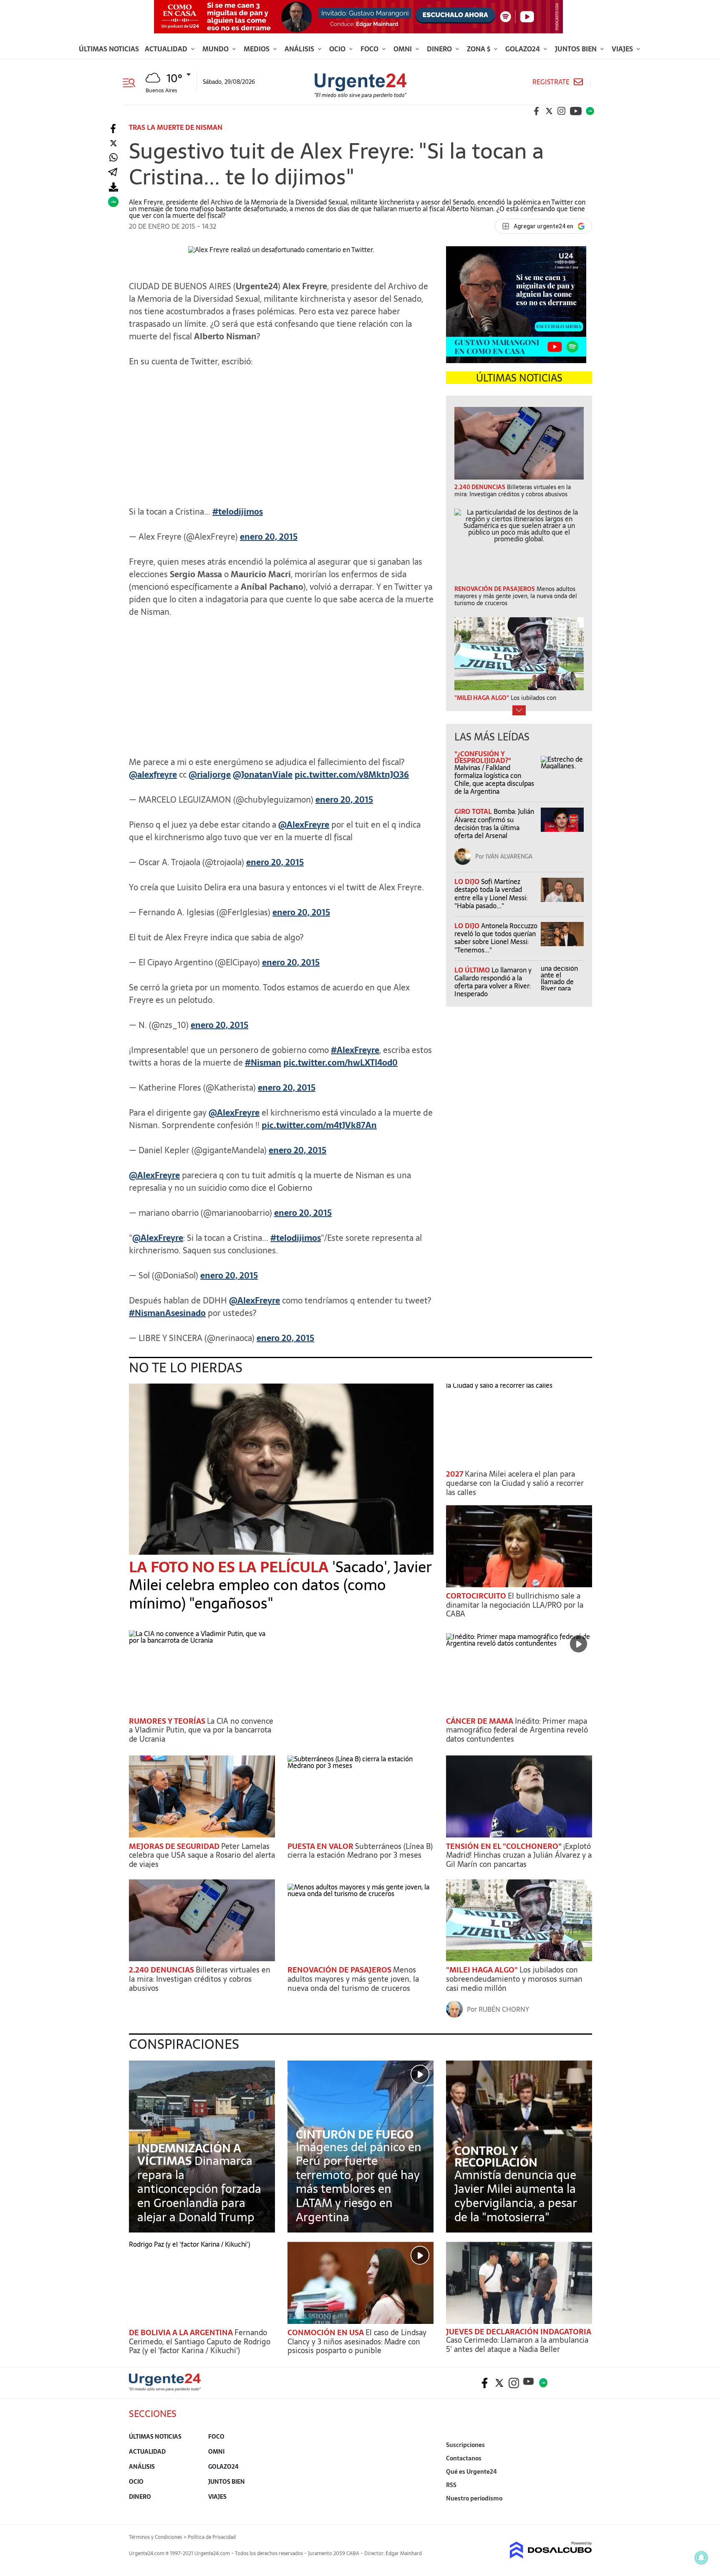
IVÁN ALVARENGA (509, 856)
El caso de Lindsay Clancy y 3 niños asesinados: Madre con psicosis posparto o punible (357, 2341)
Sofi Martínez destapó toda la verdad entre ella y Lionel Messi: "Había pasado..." (491, 894)
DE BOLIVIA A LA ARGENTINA (182, 2332)
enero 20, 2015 (269, 537)
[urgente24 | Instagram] (562, 111)
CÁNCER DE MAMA (480, 1721)
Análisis (300, 49)
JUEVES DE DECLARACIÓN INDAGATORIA (519, 2332)
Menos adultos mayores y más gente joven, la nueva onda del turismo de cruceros (353, 1979)
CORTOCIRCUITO (477, 1596)
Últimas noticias (109, 49)
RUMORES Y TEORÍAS (168, 1721)
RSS (451, 2485)
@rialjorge (210, 775)
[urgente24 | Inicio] (583, 2511)
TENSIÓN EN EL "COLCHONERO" (505, 1846)
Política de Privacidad (212, 2537)
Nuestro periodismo (474, 2498)
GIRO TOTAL (474, 811)
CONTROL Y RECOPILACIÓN (496, 2157)
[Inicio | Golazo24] (590, 111)
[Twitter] (113, 143)
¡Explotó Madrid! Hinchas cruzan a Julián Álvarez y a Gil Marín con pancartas (519, 1855)
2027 (455, 1474)
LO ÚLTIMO (473, 970)
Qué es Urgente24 (471, 2472)
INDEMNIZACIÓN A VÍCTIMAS (189, 2154)
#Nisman (263, 1063)
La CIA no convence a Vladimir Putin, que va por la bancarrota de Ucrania (201, 1730)
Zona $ (479, 49)
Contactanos (464, 2458)
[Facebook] (113, 129)
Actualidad (167, 49)
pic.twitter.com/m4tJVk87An (319, 1125)
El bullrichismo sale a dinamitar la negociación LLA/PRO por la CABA (515, 1605)
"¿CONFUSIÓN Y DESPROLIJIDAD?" (483, 757)
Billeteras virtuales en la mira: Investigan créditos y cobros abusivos (200, 1979)
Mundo (216, 49)
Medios (257, 49)
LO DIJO (468, 881)
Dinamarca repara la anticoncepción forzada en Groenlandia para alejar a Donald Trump (199, 2189)
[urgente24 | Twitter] (549, 111)
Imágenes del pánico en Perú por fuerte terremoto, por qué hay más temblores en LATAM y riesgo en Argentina (359, 2182)
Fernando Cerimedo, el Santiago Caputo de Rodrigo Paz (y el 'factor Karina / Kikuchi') (200, 2341)
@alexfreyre (153, 775)
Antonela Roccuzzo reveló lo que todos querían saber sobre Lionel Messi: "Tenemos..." (496, 938)
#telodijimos (238, 512)
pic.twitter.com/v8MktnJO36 (352, 775)
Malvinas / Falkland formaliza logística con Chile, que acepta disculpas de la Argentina (494, 780)
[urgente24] (165, 2389)
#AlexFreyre (355, 1050)
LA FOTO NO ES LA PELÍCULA (231, 1567)
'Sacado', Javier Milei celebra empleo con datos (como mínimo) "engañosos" (280, 1585)
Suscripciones (465, 2445)
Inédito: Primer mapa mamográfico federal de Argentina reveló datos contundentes (517, 1730)
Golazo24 (523, 49)
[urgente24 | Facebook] (537, 111)
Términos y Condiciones (155, 2537)
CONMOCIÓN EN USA (326, 2332)
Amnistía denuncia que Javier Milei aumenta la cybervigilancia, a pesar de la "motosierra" (516, 2196)
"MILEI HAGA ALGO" (483, 1970)
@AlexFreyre (304, 825)
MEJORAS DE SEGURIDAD (175, 1846)
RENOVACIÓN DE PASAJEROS (340, 1970)
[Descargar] (113, 187)
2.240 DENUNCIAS (162, 1970)
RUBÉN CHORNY (504, 2009)
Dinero (440, 49)
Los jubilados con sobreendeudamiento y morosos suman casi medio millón (514, 1979)
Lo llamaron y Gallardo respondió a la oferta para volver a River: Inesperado (493, 982)
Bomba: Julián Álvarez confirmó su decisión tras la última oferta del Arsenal (494, 823)
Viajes (623, 49)
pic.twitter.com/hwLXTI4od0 (340, 1063)
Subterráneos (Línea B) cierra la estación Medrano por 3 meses (360, 1851)
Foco (370, 49)
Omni (403, 49)
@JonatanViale (263, 775)
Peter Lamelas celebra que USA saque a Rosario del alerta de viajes (202, 1855)
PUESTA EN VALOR (321, 1846)
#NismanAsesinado (167, 1313)
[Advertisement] (281, 432)
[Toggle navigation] (132, 82)
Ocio (338, 49)
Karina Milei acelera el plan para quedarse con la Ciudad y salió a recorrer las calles (515, 1483)
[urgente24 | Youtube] (576, 111)
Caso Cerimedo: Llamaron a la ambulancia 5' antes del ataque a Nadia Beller (517, 2345)
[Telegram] (113, 173)
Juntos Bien (577, 49)
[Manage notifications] (701, 2558)
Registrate (551, 82)
